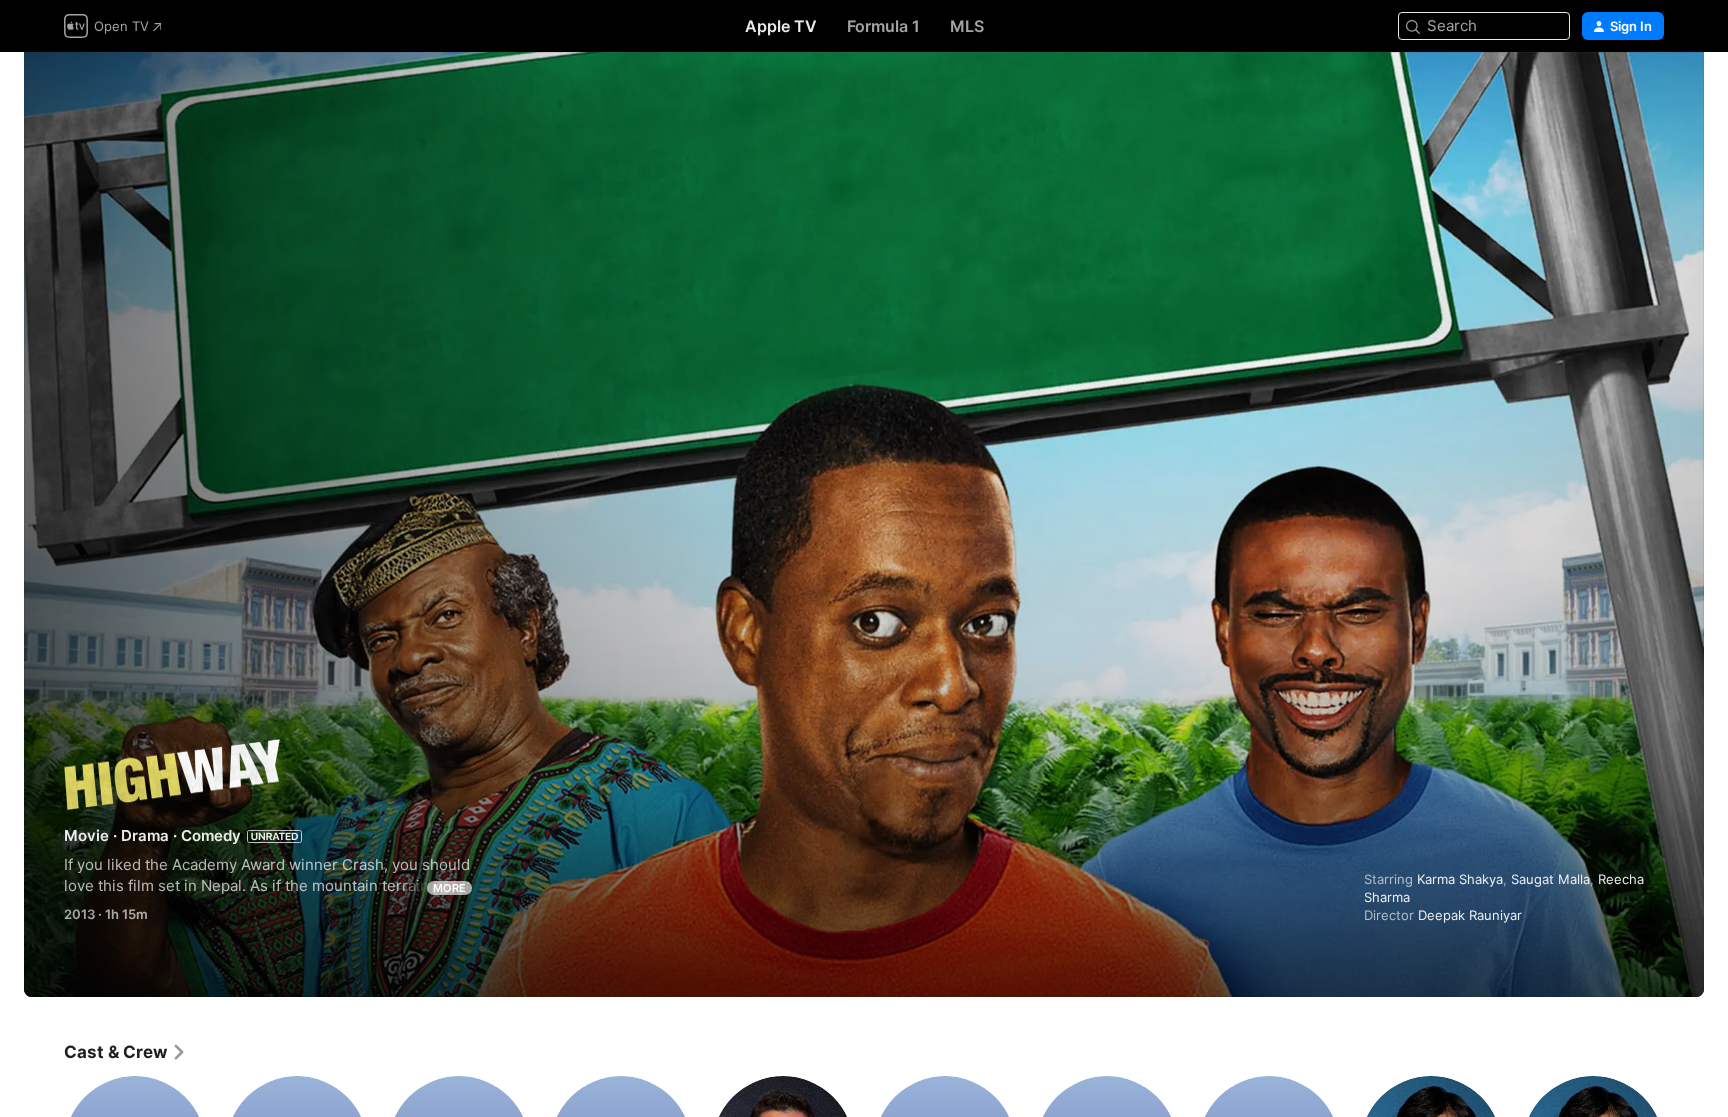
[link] (125, 1052)
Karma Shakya (1460, 879)
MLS (967, 26)
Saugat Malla (1550, 879)
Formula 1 (883, 26)
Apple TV (781, 26)
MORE (449, 888)
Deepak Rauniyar (1470, 915)
